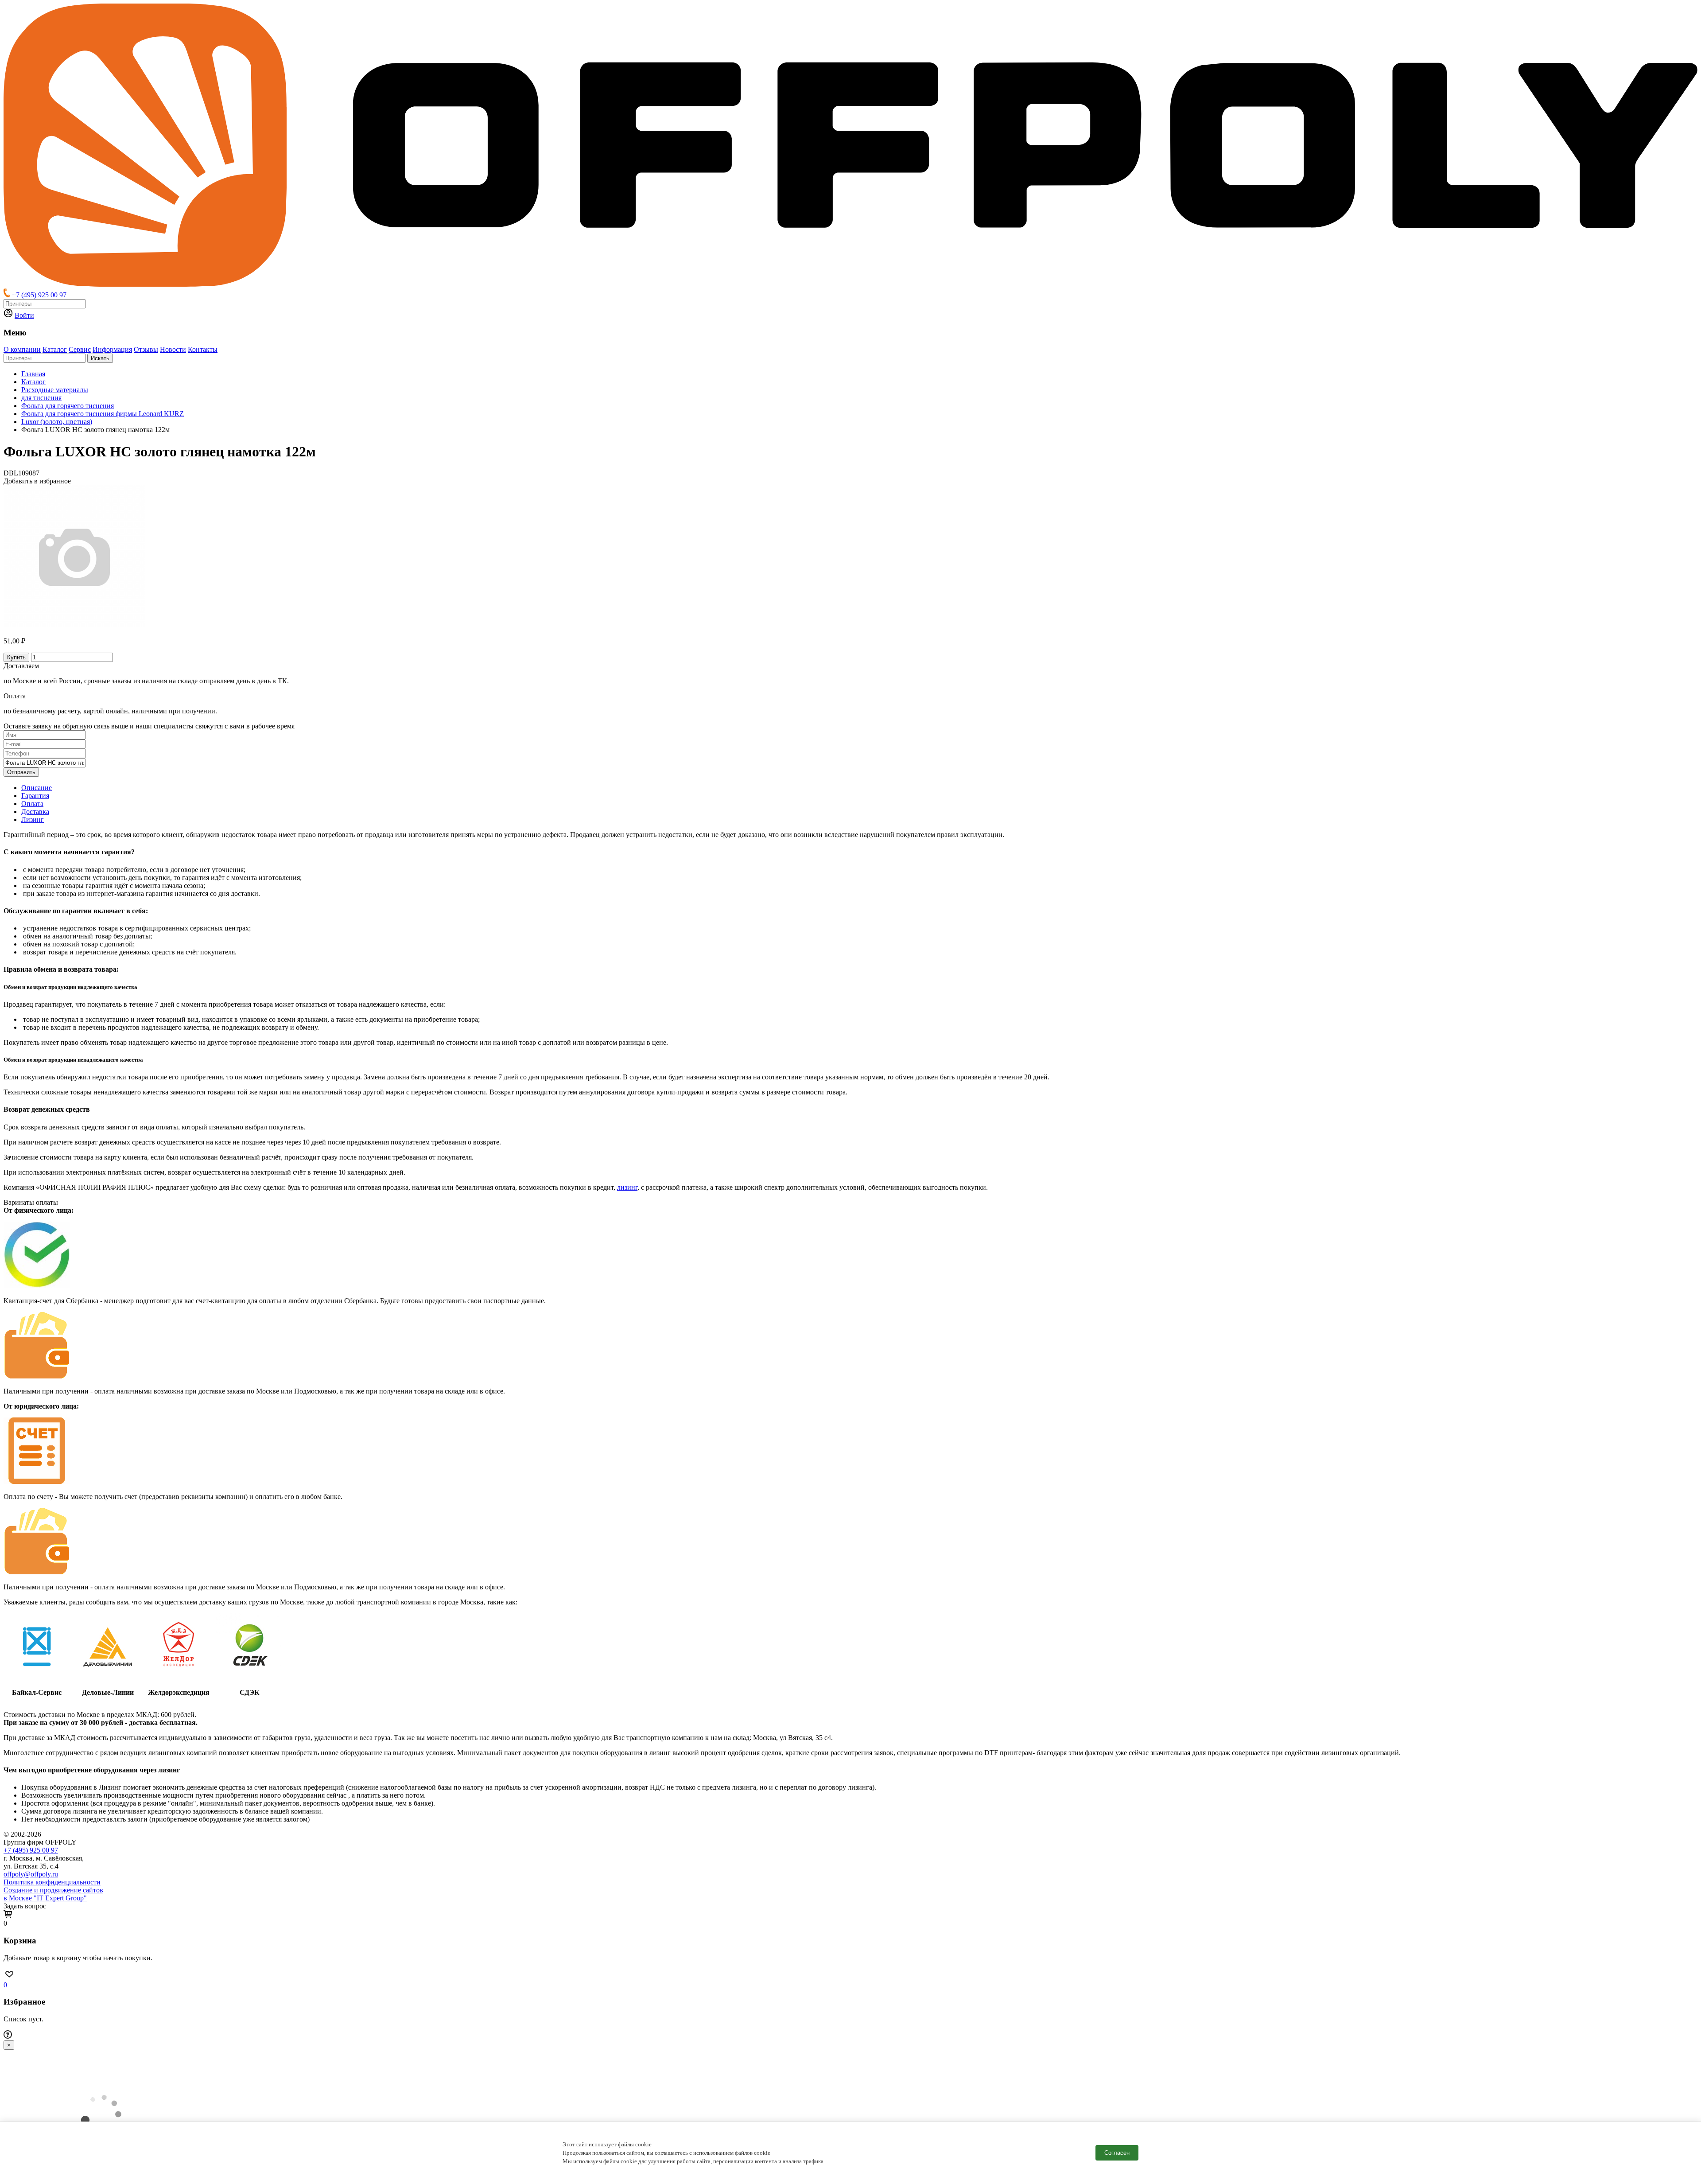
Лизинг (33, 819)
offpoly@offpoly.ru (31, 1874)
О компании (22, 349)
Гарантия (35, 796)
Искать (100, 358)
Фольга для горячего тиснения (68, 406)
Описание (37, 788)
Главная (33, 374)
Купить (16, 657)
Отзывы (146, 349)
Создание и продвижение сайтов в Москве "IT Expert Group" (53, 1894)
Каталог (55, 349)
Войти (24, 315)
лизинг (627, 1187)
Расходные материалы (55, 390)
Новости (173, 349)
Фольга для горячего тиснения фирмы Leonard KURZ (103, 414)
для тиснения (41, 398)
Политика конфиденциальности (52, 1882)
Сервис (80, 349)
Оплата (32, 804)
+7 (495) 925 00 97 (39, 295)
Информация (112, 349)
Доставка (35, 812)
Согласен (1117, 2153)
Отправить (21, 772)
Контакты (203, 349)
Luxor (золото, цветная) (57, 422)
